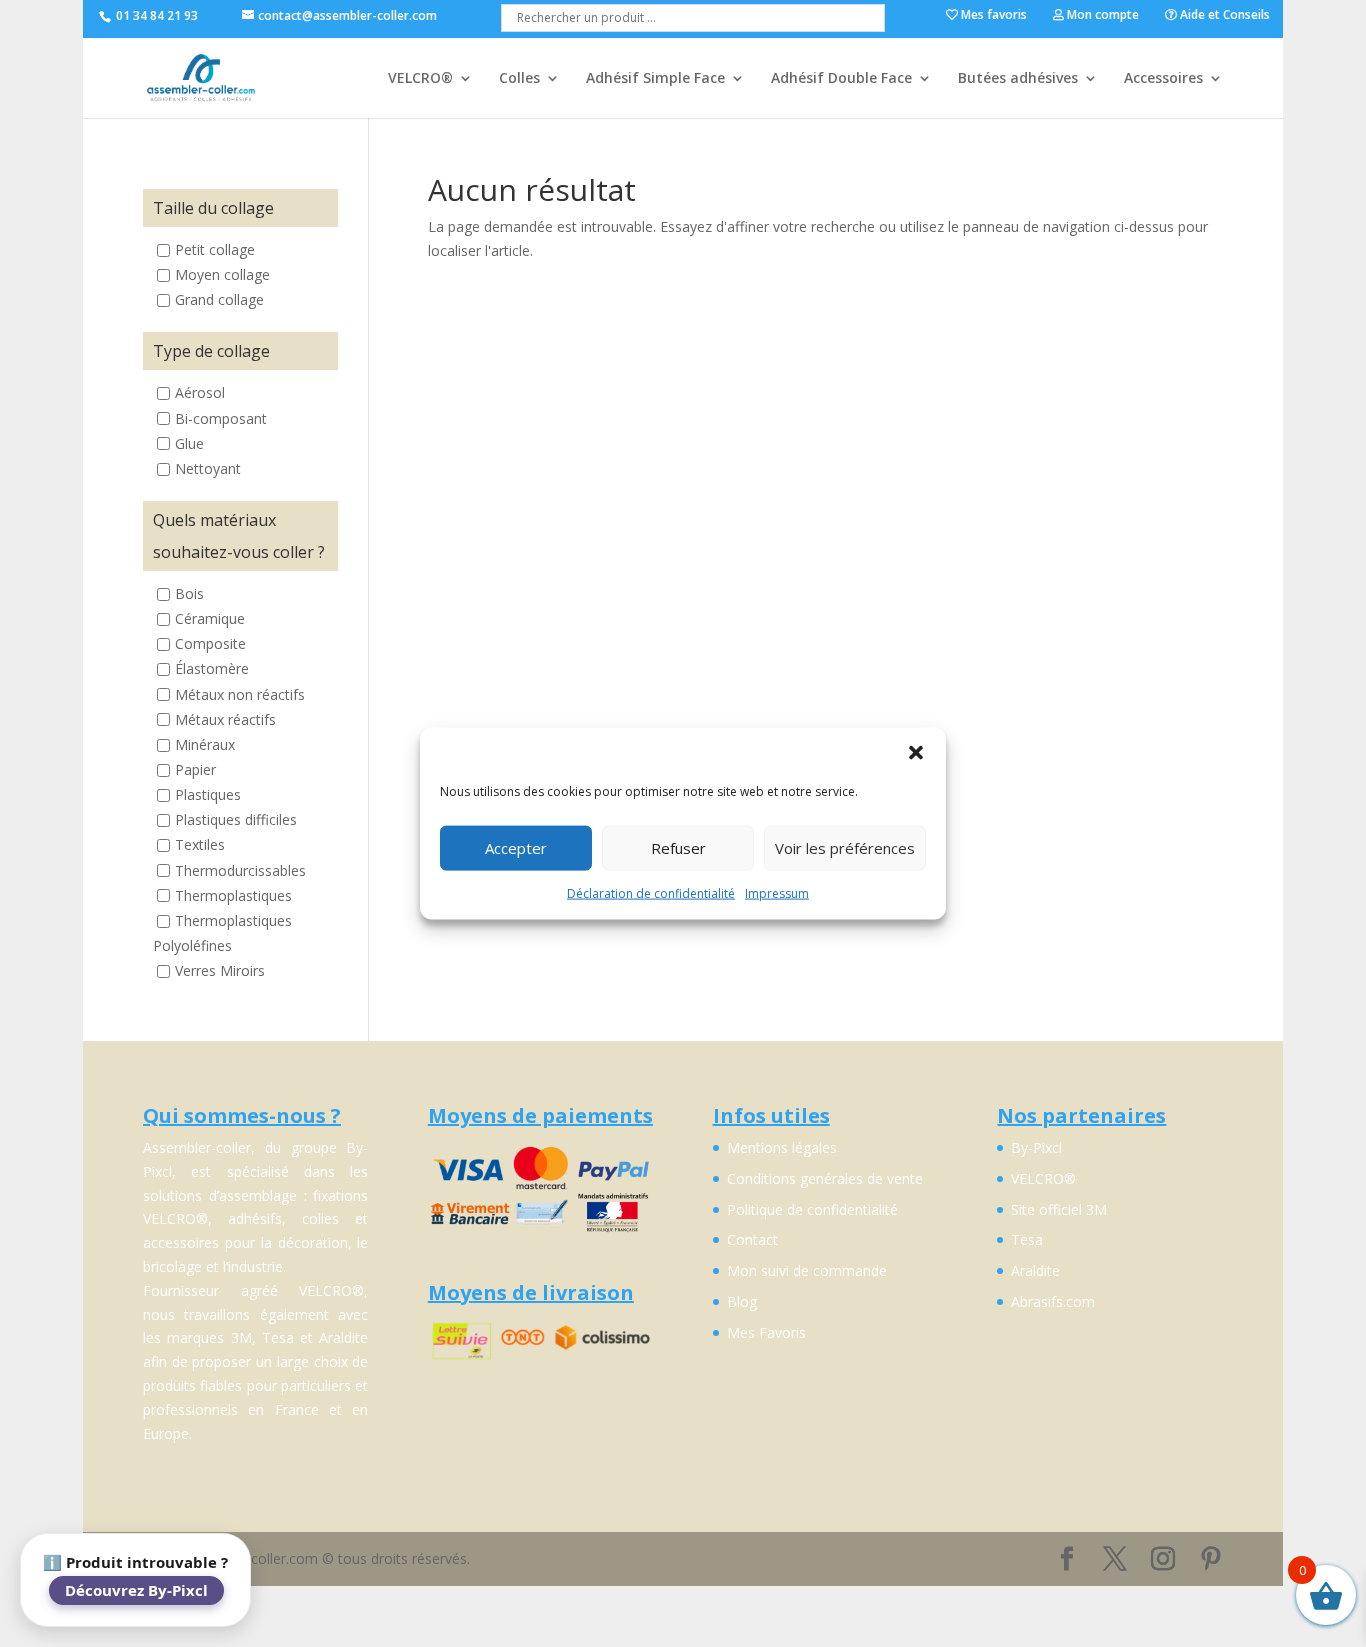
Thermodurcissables (240, 870)
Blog (742, 1301)
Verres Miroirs (220, 970)
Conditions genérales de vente (825, 1178)
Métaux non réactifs (240, 694)
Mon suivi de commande (807, 1270)
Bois (189, 593)
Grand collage (219, 300)
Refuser (678, 848)
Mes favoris (992, 16)
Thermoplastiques (233, 895)
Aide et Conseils (1223, 16)
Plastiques (208, 794)
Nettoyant (208, 468)
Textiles (200, 845)
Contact (752, 1239)
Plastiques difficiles (236, 820)
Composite (210, 644)
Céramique (210, 618)
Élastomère (212, 669)
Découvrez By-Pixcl (136, 1590)
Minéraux (205, 744)
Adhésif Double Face (841, 79)
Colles (519, 79)
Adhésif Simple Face (655, 79)
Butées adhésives (1018, 79)
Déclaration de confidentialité (651, 892)
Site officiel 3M (1059, 1209)
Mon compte (1101, 16)
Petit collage (215, 249)
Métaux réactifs (225, 719)
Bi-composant (221, 418)
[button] (916, 752)
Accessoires (1163, 79)
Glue (189, 443)
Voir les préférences (845, 848)
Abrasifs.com (1053, 1301)
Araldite (1035, 1270)
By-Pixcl (1036, 1147)
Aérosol (200, 393)
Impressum (777, 892)
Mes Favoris (766, 1332)
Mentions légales (782, 1147)
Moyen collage (222, 274)
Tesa (1027, 1239)
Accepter (516, 848)
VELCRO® (420, 79)
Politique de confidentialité (812, 1209)
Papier (195, 769)
